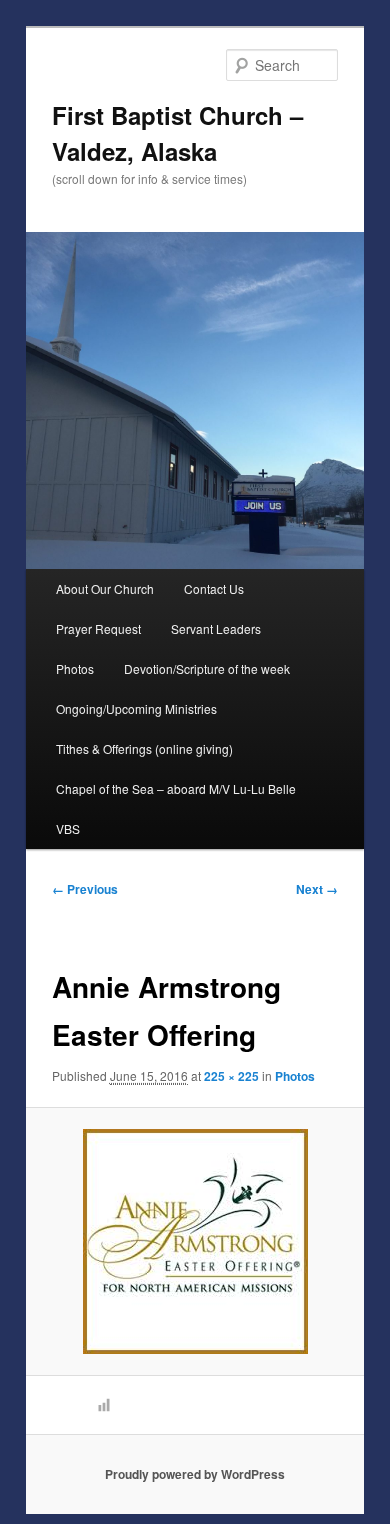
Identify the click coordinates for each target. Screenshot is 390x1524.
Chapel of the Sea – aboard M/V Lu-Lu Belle (176, 788)
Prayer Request (98, 628)
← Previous (85, 889)
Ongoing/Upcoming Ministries (136, 708)
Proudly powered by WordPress (195, 1474)
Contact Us (214, 588)
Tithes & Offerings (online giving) (144, 748)
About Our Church (105, 588)
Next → (317, 889)
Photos (75, 668)
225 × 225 (231, 1076)
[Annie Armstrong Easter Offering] (194, 1241)
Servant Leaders (216, 628)
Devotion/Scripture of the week (207, 668)
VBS (68, 828)
